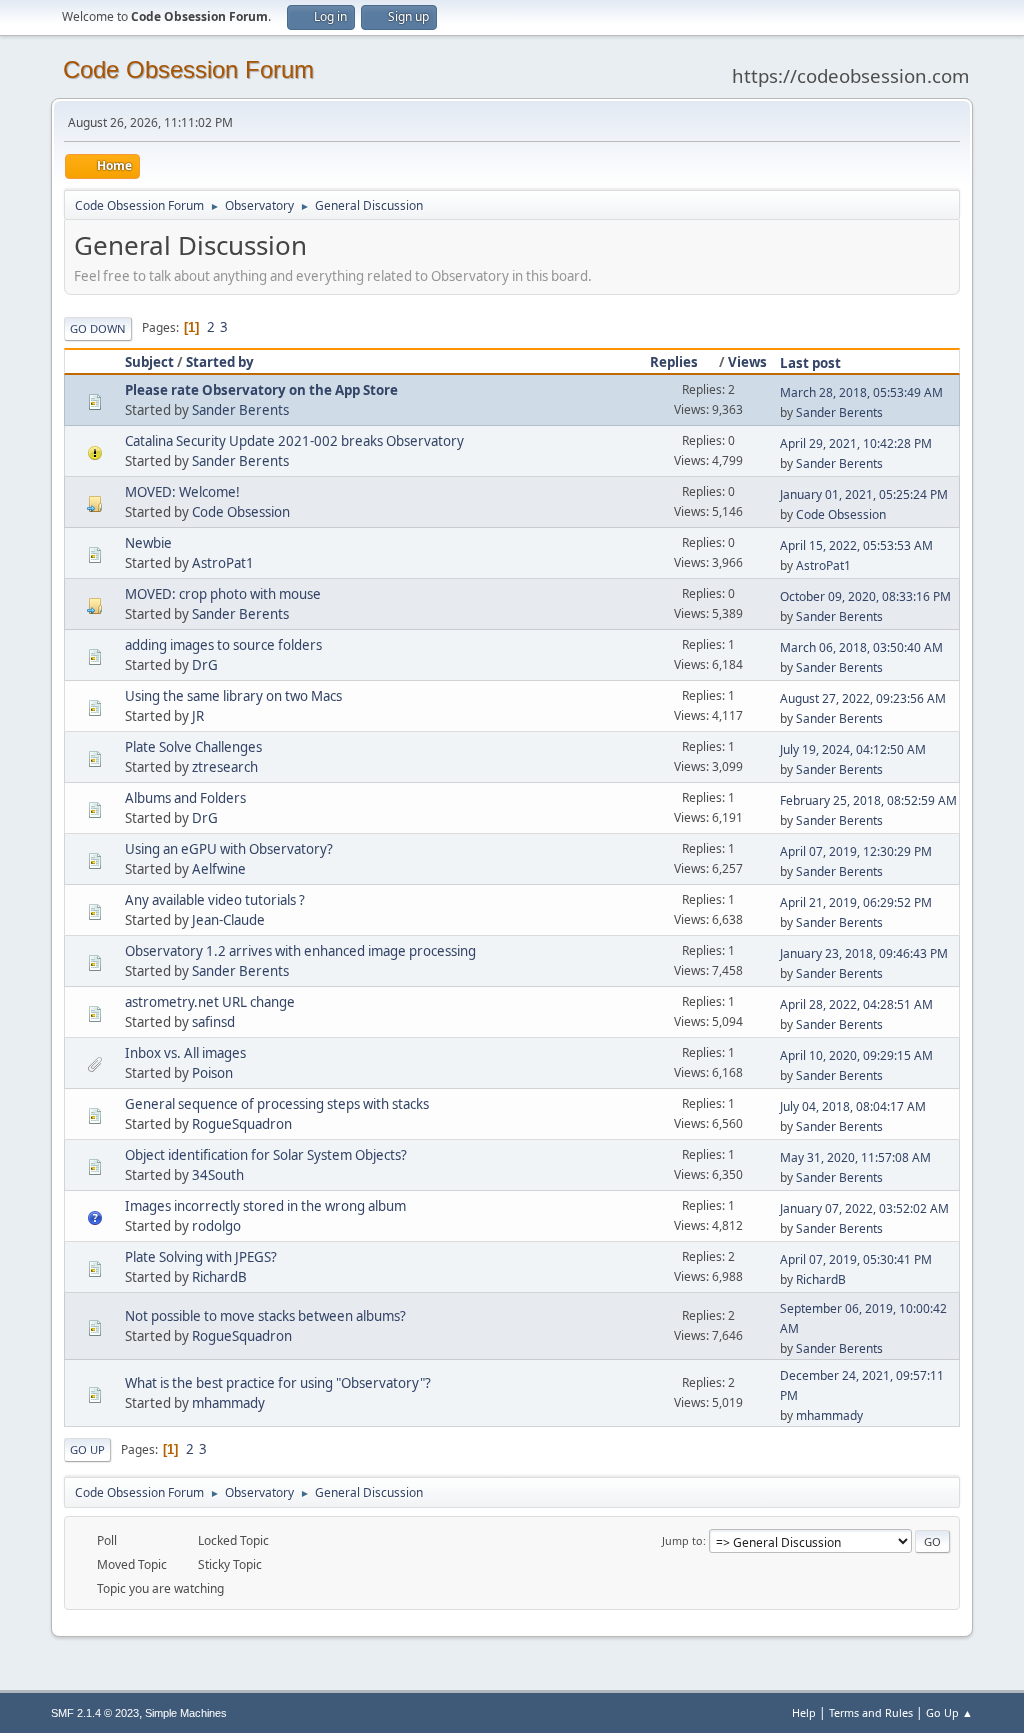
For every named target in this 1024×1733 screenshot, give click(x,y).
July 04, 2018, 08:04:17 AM (853, 1106)
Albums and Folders (185, 798)
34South (218, 1175)
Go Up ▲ (949, 1712)
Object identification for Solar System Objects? (266, 1155)
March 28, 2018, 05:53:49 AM (861, 392)
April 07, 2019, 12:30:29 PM (856, 851)
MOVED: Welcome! (182, 492)
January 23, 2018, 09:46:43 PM (864, 953)
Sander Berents (240, 410)
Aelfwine (219, 869)
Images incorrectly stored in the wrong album (265, 1206)
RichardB (219, 1277)
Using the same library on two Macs (233, 696)
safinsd (213, 1022)
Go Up (87, 1449)
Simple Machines (186, 1713)
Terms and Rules (871, 1712)
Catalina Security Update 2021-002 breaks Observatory (294, 441)
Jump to (682, 1540)
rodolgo (216, 1226)
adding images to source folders (223, 645)
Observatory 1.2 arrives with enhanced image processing (300, 951)
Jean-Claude (228, 920)
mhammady (228, 1403)
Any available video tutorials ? (215, 900)
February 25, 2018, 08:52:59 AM (868, 800)
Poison (212, 1073)
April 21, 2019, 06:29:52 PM (856, 902)
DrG (205, 665)
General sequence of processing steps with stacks (277, 1104)
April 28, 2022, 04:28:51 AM (856, 1004)
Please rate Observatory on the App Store (261, 390)
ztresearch (225, 767)
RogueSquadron (242, 1124)
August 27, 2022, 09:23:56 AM (863, 698)
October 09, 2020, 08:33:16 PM (865, 596)
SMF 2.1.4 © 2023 (95, 1713)
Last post (810, 363)
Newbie (148, 543)
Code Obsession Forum (188, 69)
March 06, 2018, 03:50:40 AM (861, 647)
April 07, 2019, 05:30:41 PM (856, 1259)
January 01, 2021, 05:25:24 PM (864, 494)
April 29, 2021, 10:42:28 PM (856, 443)
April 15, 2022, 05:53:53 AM (856, 545)
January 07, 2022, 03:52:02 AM (864, 1208)
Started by (220, 362)
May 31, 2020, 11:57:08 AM (855, 1157)
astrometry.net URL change (210, 1002)
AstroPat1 (223, 563)
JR (198, 716)
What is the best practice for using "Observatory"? (278, 1383)
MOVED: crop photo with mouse (223, 594)
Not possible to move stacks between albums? (265, 1316)
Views (747, 362)
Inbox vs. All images (185, 1053)
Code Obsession (241, 512)
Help (804, 1712)
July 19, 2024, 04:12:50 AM (853, 749)
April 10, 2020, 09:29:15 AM (856, 1055)
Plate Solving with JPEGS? (201, 1257)
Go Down (98, 328)
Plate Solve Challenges (193, 747)
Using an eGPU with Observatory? (229, 849)
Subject (149, 362)
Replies (674, 362)
